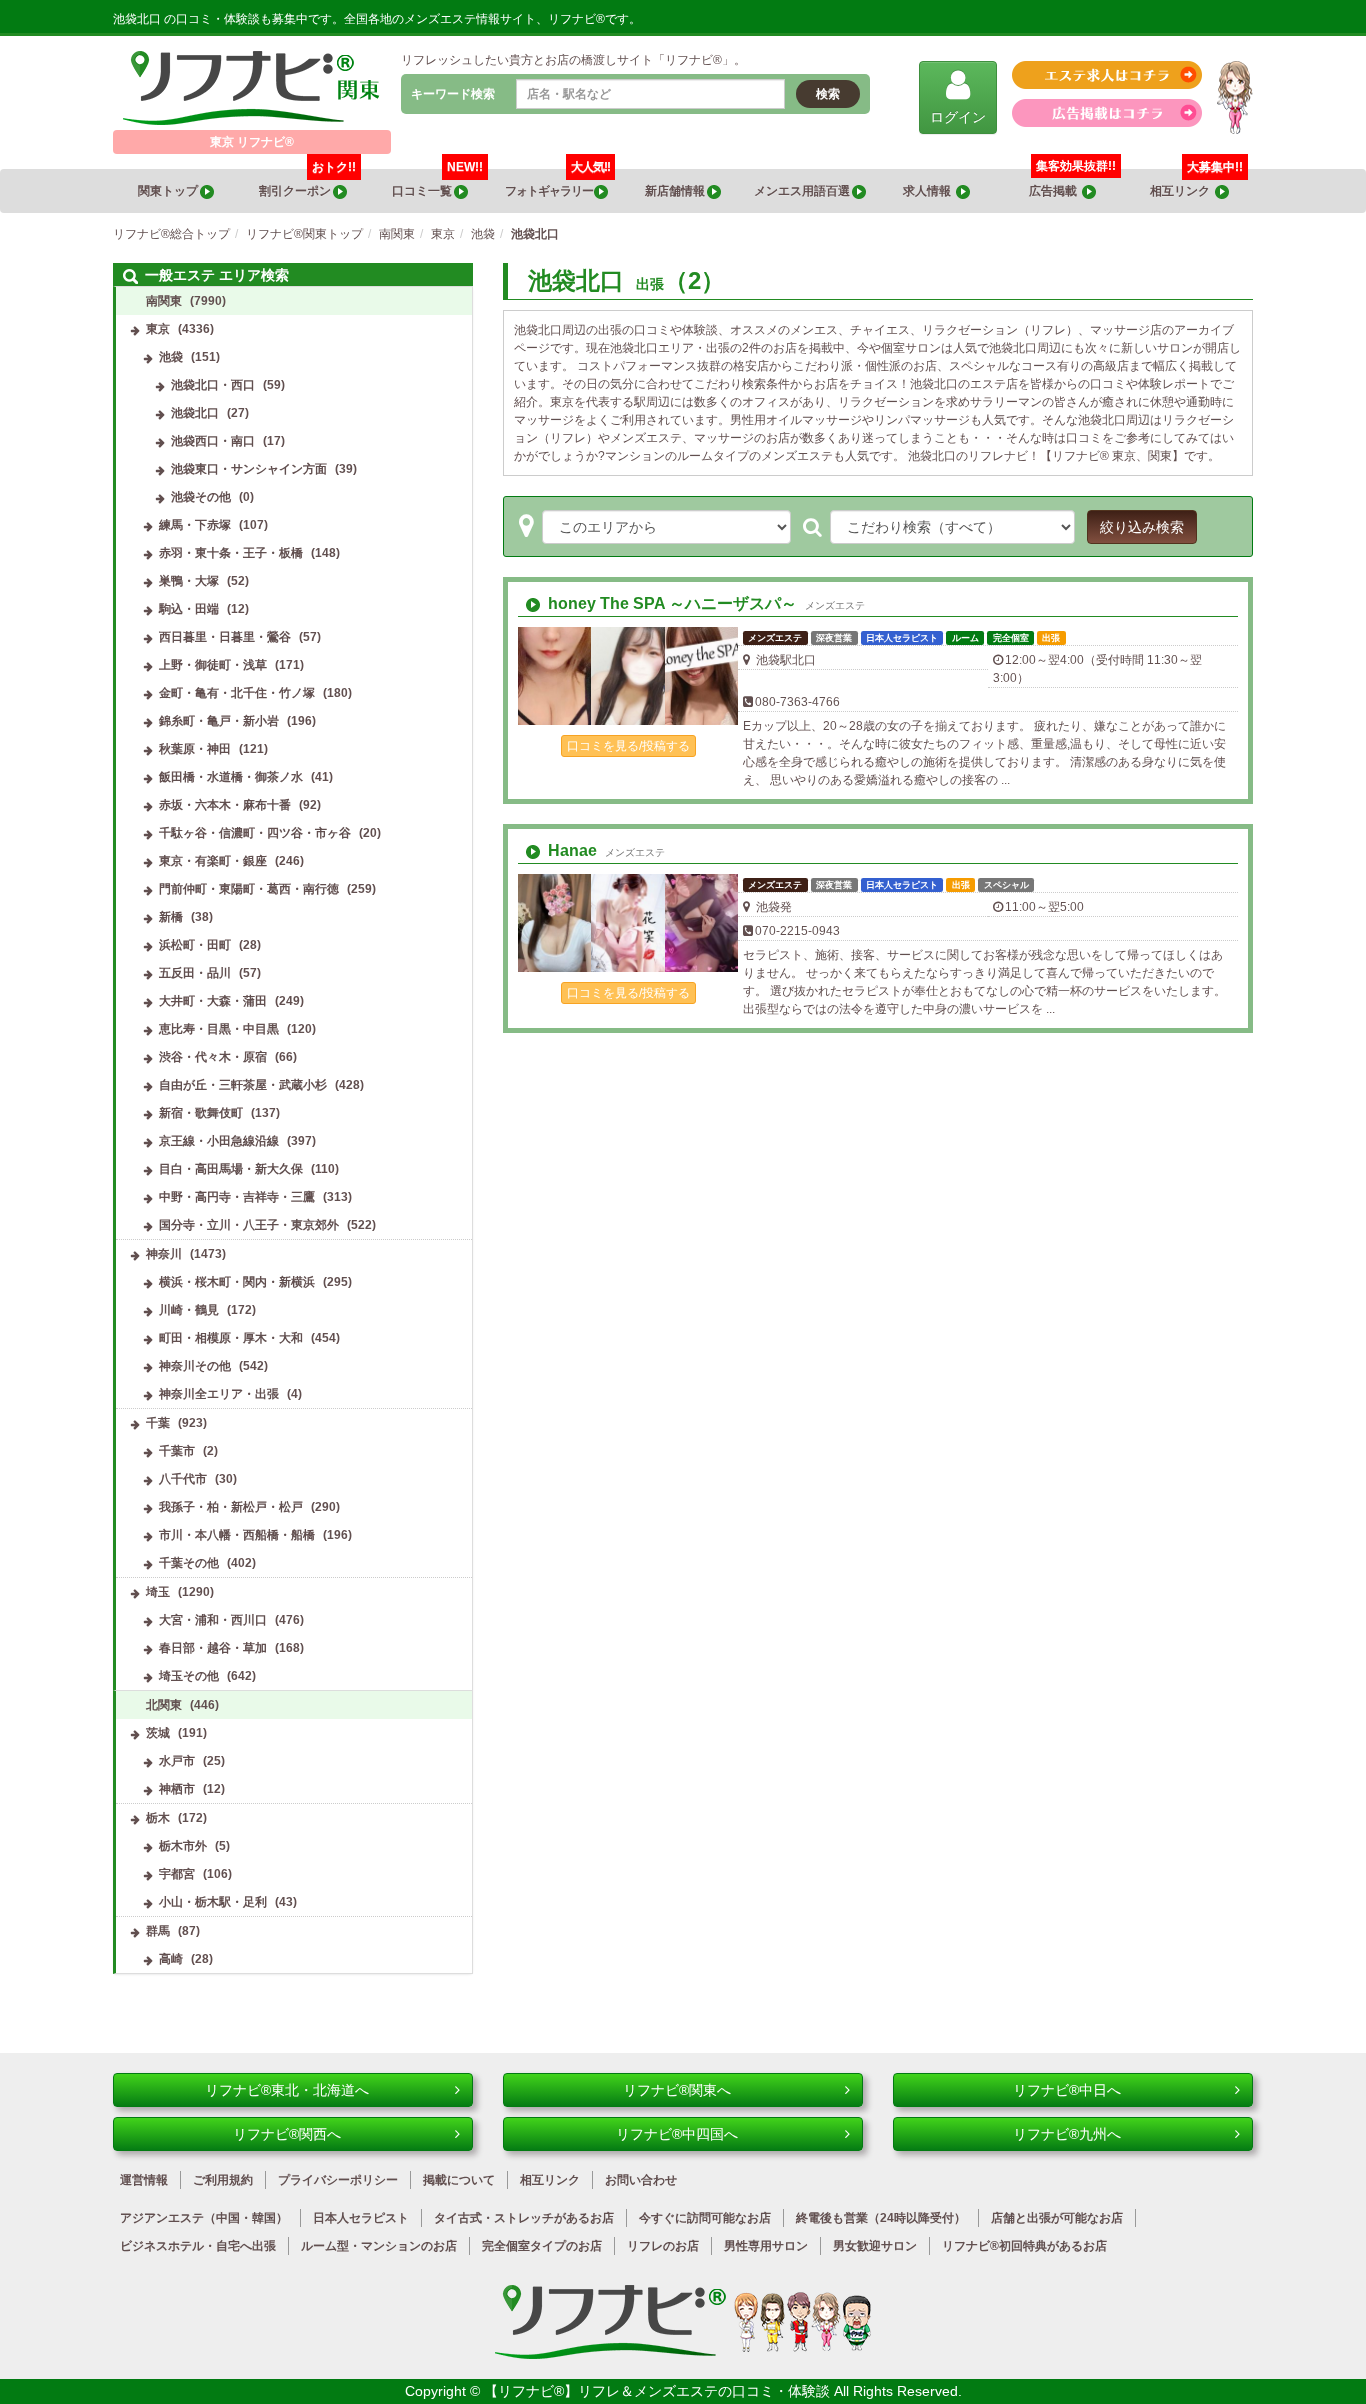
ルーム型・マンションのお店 (379, 2246)
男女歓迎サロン (875, 2246)
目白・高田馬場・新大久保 (231, 1169)
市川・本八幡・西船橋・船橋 (237, 1535)
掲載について (459, 2180)
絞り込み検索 (1142, 527)
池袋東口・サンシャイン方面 (249, 469)
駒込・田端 (189, 609)
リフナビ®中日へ (1067, 2090)
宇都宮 (177, 1874)
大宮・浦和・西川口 (213, 1620)
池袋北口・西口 (213, 385)
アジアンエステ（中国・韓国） (204, 2218)
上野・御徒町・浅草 (213, 665)
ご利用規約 (223, 2180)
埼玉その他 (189, 1676)
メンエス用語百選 (803, 191)
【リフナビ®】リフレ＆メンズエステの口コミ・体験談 (659, 2391)
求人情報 (929, 191)
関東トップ (169, 191)
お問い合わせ (641, 2180)
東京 (158, 329)
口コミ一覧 (437, 183)
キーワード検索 (453, 94)
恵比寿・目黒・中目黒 (219, 1029)
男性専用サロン (766, 2246)
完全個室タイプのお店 (542, 2246)
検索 (828, 94)
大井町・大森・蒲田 (213, 1001)
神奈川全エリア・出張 (219, 1394)
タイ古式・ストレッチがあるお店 (524, 2218)
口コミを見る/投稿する (628, 746)
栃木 (158, 1818)
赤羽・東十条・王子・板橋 (231, 553)
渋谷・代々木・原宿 (213, 1057)
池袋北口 (195, 413)
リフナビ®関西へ (287, 2134)
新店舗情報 (676, 191)
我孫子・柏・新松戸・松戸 (231, 1507)
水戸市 (177, 1761)
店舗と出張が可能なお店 (1057, 2218)
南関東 (164, 301)
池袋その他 (201, 497)
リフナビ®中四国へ (677, 2134)
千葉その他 (189, 1563)
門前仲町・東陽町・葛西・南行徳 (249, 889)
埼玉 (158, 1592)
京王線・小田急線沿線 (219, 1141)
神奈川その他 (195, 1366)
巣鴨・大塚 (189, 581)
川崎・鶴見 (189, 1310)
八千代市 (183, 1479)
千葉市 (177, 1451)
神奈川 (164, 1254)
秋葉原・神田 (195, 749)
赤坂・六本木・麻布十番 (225, 805)
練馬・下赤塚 (195, 525)
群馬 (158, 1931)
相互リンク (1196, 183)
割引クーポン (307, 183)
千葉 (158, 1423)
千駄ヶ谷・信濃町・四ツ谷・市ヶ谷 (255, 833)
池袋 (171, 357)
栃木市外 (183, 1846)
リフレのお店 (663, 2246)
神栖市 (177, 1789)
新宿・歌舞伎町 (201, 1113)
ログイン (958, 117)
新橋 (171, 917)
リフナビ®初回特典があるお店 (1024, 2246)
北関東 (164, 1705)
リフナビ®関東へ (677, 2090)
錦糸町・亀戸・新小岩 (219, 721)
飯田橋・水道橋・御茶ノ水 (231, 777)
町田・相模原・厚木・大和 (231, 1338)
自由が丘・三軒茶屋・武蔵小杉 (243, 1085)
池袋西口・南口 (213, 441)
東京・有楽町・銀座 (213, 861)
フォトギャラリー (557, 183)
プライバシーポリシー (338, 2180)
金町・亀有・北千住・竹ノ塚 (237, 693)
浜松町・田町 (195, 945)
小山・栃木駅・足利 (213, 1902)
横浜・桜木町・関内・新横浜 (237, 1282)
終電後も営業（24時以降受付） (881, 2218)
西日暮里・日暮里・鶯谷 (225, 637)
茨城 (158, 1733)
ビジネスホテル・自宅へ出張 (198, 2246)
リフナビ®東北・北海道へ (287, 2090)
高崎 (171, 1959)
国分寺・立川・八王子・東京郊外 (249, 1225)
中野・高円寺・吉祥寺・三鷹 (237, 1197)
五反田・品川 (195, 973)
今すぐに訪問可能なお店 (705, 2218)
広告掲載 (1055, 191)
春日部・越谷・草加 (213, 1648)
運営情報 (144, 2180)
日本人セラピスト (361, 2218)
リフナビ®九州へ (1067, 2134)
